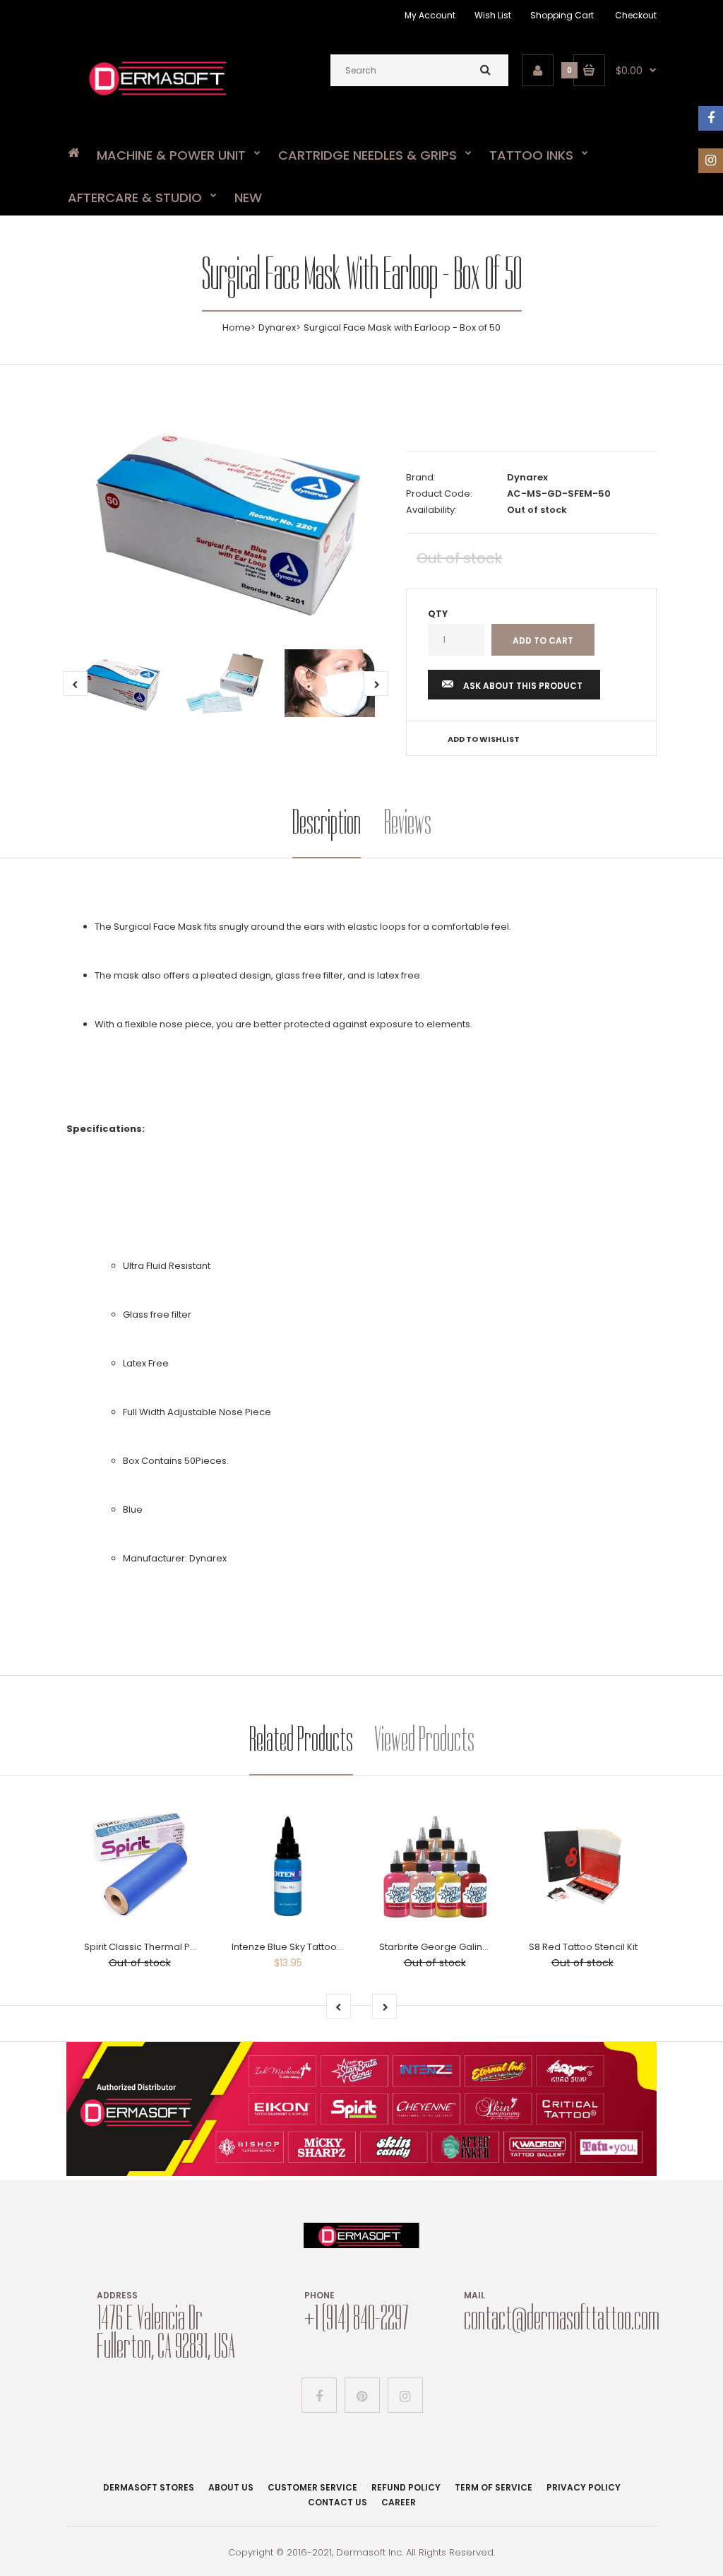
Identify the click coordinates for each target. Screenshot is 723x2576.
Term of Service (494, 2487)
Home (237, 327)
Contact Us (337, 2502)
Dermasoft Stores (149, 2487)
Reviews (408, 822)
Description (327, 822)
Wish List (493, 15)
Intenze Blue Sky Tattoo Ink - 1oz (303, 1947)
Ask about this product (523, 686)
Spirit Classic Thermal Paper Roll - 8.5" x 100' (183, 1947)
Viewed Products (424, 1739)
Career (399, 2502)
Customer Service (312, 2487)
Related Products (301, 1739)
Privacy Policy (584, 2487)
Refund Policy (406, 2487)
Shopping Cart (562, 15)
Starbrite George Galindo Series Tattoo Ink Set (484, 1947)
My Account (430, 15)
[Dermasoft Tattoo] (158, 98)
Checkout (636, 15)
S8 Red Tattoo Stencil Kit (583, 1947)
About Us (231, 2487)
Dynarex (277, 327)
